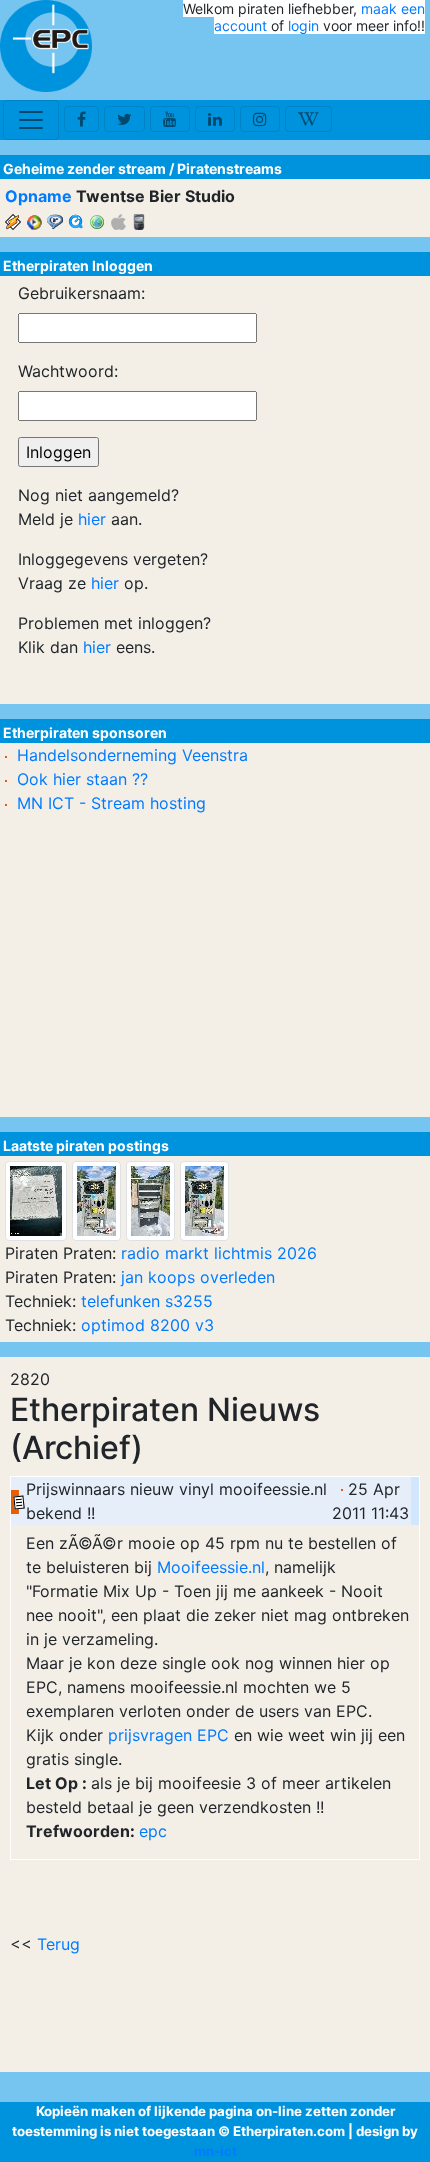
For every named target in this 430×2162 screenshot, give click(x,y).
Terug (58, 1944)
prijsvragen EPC (171, 1735)
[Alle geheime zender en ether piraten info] (46, 46)
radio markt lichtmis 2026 (219, 1253)
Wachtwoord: (68, 371)
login (303, 25)
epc (153, 1831)
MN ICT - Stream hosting (111, 803)
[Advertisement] (308, 68)
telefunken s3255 (147, 1301)
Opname (38, 196)
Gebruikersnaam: (81, 293)
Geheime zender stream (84, 168)
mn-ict (215, 2151)
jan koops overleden (198, 1277)
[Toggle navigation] (31, 120)
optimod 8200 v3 (147, 1325)
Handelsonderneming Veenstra (132, 755)
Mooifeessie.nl (211, 1567)
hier (92, 519)
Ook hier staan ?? (82, 779)
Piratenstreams (229, 168)
